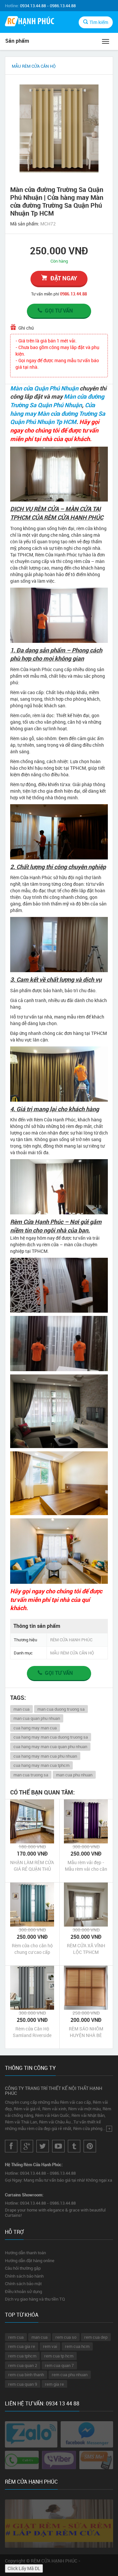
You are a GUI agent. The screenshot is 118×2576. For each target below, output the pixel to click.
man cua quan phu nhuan (37, 1718)
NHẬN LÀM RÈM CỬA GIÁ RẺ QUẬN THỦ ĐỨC (32, 1866)
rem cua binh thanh (26, 2375)
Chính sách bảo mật (23, 2283)
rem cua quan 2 (23, 2365)
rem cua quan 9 (23, 2384)
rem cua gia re (22, 2346)
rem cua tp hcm (59, 2356)
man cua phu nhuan (74, 1775)
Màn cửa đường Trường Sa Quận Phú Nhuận (57, 401)
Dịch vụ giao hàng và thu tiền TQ (35, 2299)
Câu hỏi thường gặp (23, 2268)
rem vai (50, 2346)
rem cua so (66, 2337)
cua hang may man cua (35, 1728)
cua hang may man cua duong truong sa (51, 1737)
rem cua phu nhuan (70, 2375)
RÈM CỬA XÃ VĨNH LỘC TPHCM (86, 1949)
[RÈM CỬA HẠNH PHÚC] (29, 22)
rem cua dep (96, 2337)
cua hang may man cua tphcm (41, 1765)
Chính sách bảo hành (24, 2276)
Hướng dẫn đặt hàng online (30, 2260)
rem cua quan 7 (59, 2365)
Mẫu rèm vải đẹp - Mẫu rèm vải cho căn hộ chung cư (86, 1866)
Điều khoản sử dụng (23, 2291)
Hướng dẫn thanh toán (25, 2253)
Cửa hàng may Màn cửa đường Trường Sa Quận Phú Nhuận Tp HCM (58, 413)
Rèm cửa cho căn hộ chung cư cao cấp (32, 1949)
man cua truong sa (31, 1775)
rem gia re (54, 2384)
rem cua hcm (77, 2346)
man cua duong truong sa (61, 1709)
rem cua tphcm (22, 2356)
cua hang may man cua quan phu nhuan (50, 1746)
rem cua (16, 2337)
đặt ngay (64, 278)
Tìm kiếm (99, 22)
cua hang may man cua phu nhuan (45, 1756)
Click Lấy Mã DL (24, 2568)
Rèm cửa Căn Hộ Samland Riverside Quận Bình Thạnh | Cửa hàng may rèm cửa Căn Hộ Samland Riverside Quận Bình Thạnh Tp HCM (32, 2032)
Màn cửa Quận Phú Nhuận (44, 388)
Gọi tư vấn (59, 311)
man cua (21, 1709)
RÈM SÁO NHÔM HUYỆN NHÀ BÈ (86, 2032)
